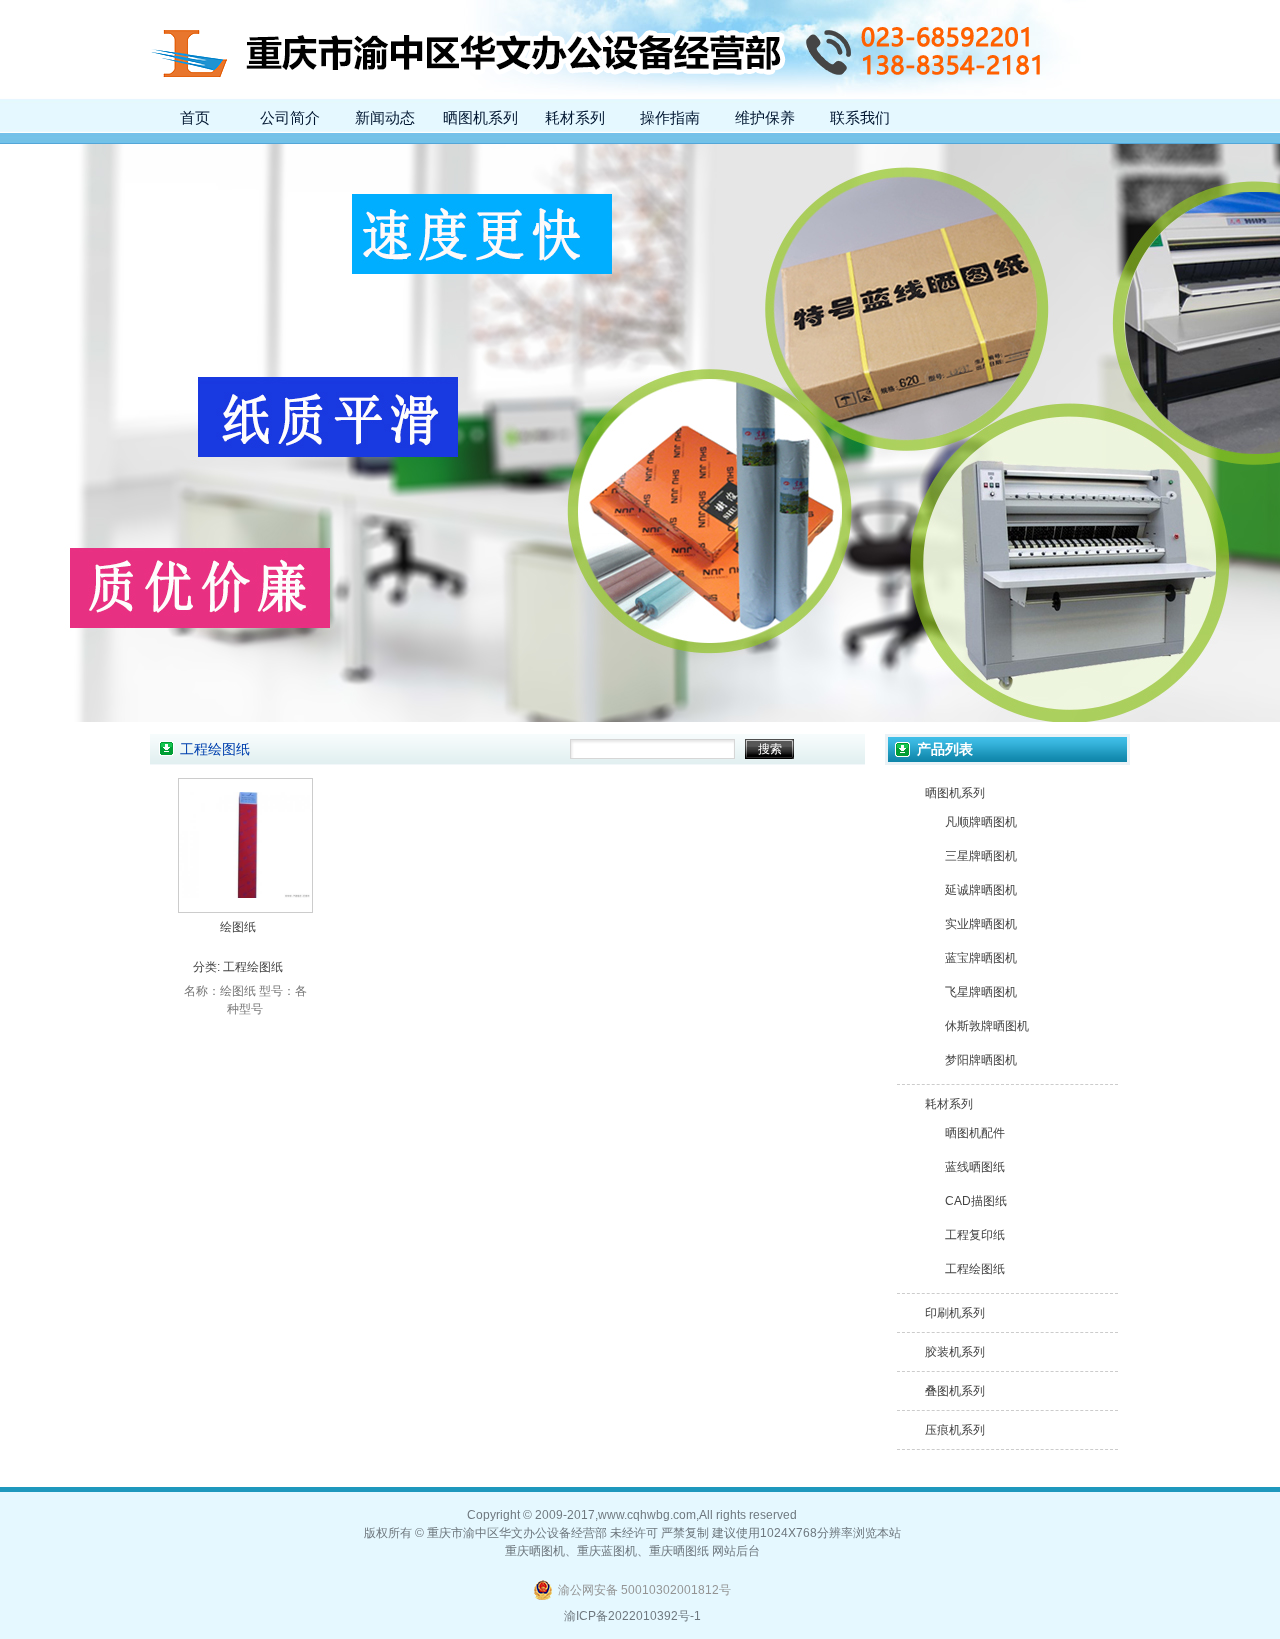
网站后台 (736, 1551)
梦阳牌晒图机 (981, 1060)
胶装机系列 (955, 1352)
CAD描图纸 (976, 1201)
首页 (195, 118)
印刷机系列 (955, 1313)
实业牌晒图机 (981, 924)
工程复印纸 (975, 1235)
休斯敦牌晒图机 (987, 1026)
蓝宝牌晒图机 (981, 958)
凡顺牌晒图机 (981, 822)
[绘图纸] (245, 907)
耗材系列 (575, 118)
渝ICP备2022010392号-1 (632, 1616)
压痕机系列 (955, 1430)
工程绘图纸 (253, 967)
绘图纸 (238, 927)
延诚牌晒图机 (981, 890)
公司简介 (290, 118)
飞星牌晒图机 (981, 992)
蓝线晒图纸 (975, 1167)
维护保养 (765, 118)
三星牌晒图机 (981, 856)
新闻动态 (385, 118)
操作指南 (670, 118)
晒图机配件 (975, 1133)
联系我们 (860, 118)
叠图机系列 (955, 1391)
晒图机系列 (480, 118)
